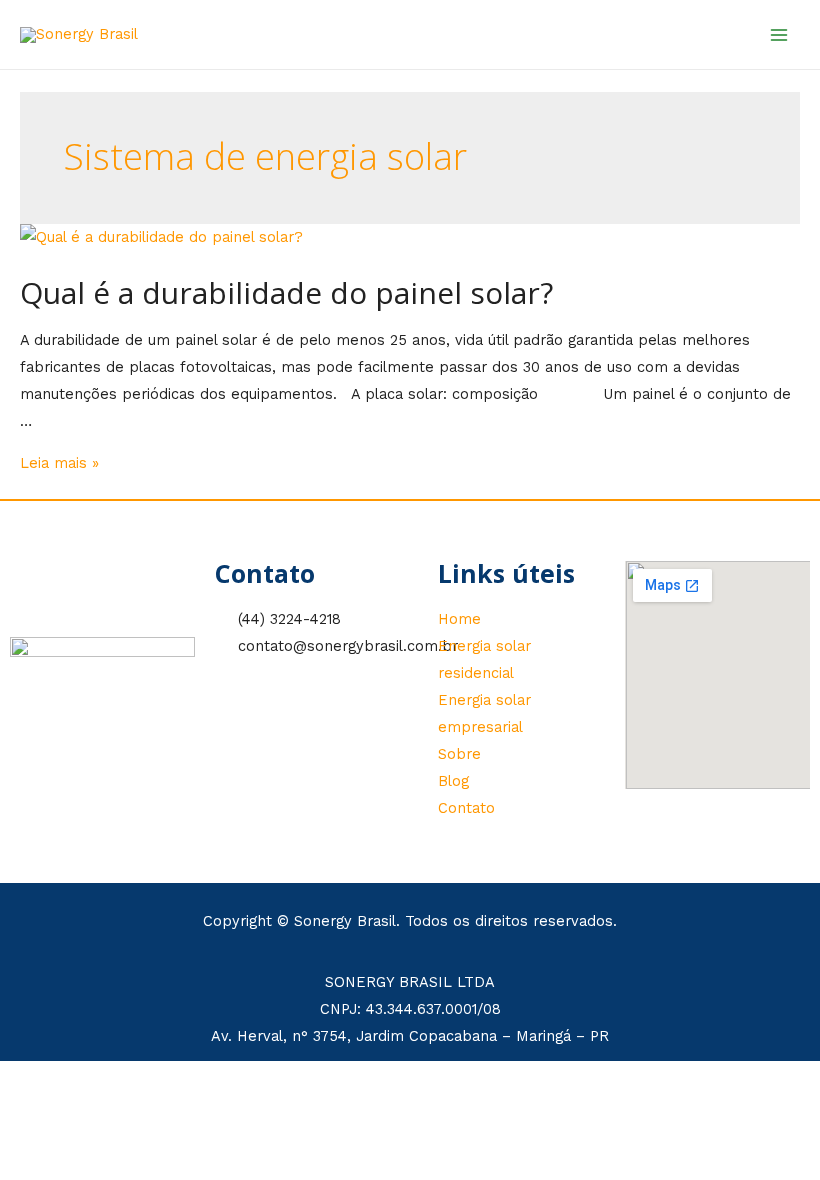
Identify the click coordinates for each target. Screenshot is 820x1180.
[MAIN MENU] (779, 35)
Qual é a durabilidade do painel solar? (286, 292)
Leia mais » (59, 463)
